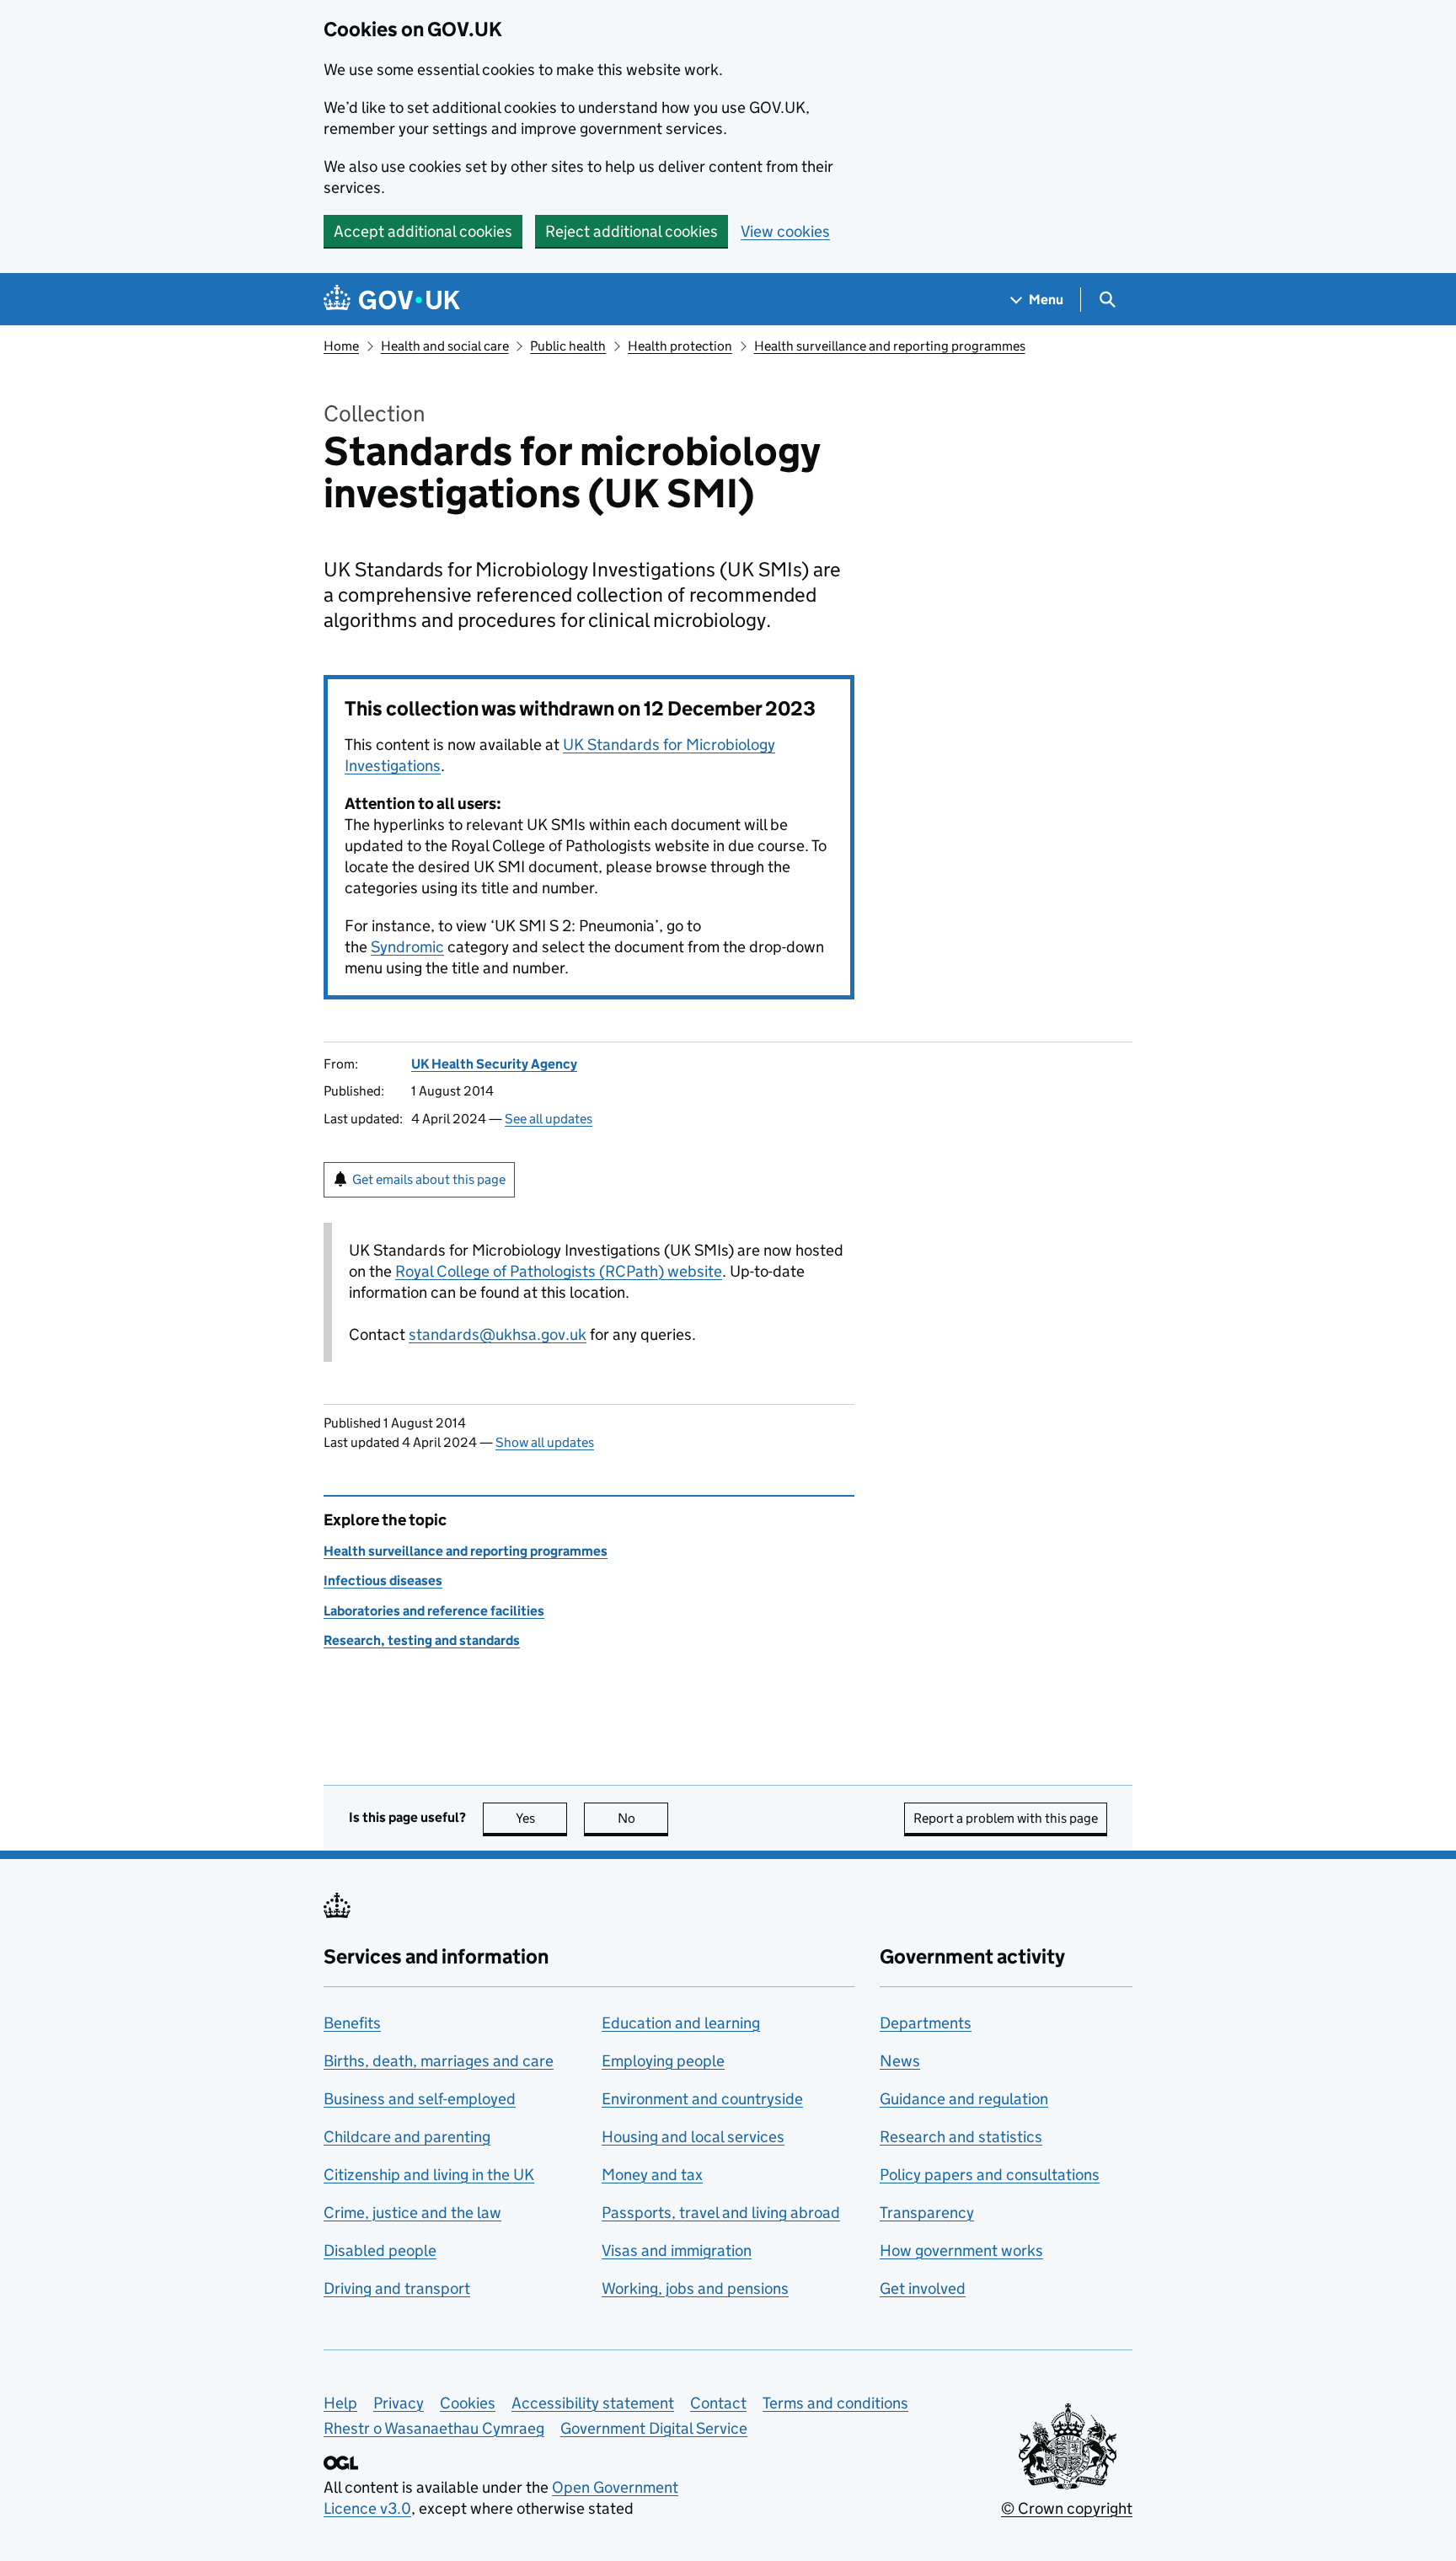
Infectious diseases (383, 1581)
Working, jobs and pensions (695, 2288)
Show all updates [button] (545, 1442)
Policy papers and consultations (990, 2175)
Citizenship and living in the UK (429, 2175)
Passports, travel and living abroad (721, 2213)
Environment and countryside (702, 2099)
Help (340, 2403)
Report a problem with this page (1006, 1818)
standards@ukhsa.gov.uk (498, 1334)
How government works (961, 2250)
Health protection (680, 346)
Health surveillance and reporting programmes (890, 346)
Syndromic (407, 947)
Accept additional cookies (423, 231)
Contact (718, 2403)
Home (341, 346)
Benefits (352, 2023)
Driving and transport (397, 2288)
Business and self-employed (420, 2099)
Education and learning (681, 2023)
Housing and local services (693, 2137)
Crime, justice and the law (412, 2213)
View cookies (785, 231)
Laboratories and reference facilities (434, 1611)
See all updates (549, 1119)
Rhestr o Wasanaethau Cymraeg (434, 2428)
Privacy (399, 2403)
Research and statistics (961, 2137)
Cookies (468, 2403)
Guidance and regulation (964, 2099)
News (900, 2061)
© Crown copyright (1067, 2508)
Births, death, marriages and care (439, 2061)
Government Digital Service (654, 2428)
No (643, 1818)
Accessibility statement (593, 2403)
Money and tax (652, 2175)
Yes (541, 1818)
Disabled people (380, 2250)
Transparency (927, 2213)
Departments (926, 2023)
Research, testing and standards (422, 1640)
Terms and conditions (835, 2403)
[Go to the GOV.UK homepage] (392, 300)
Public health (568, 346)
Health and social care (445, 346)
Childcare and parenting (407, 2137)
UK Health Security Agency (494, 1064)
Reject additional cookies (632, 231)
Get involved (923, 2288)
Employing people (663, 2061)
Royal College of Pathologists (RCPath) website (559, 1271)
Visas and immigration (677, 2250)
